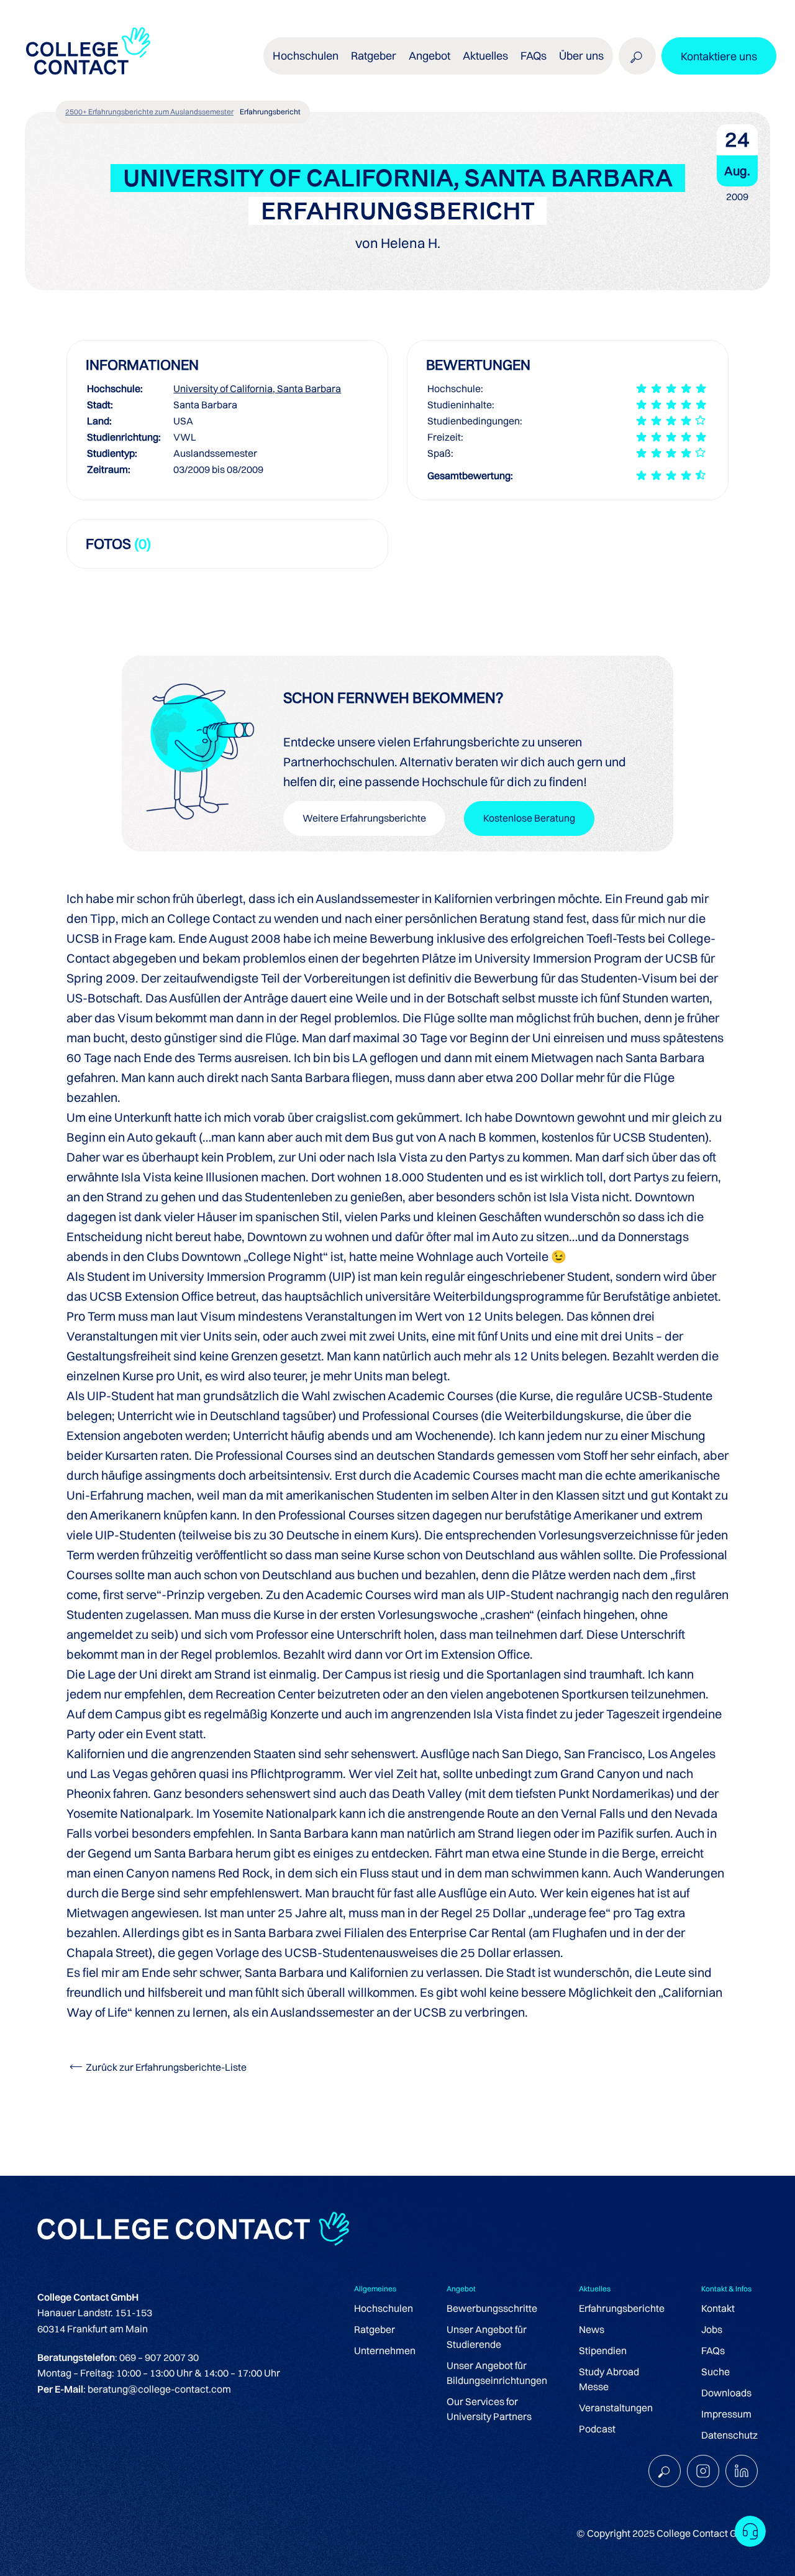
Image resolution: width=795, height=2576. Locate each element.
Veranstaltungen (616, 2408)
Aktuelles (485, 56)
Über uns (581, 56)
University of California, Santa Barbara (257, 388)
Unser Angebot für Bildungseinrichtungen (497, 2373)
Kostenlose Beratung (529, 818)
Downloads (726, 2393)
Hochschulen (384, 2308)
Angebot (429, 56)
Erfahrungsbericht (270, 112)
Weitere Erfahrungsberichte (364, 818)
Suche (715, 2372)
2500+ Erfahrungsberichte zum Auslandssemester (149, 112)
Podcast (597, 2429)
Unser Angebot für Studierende (487, 2337)
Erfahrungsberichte (622, 2308)
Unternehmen (385, 2350)
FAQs (534, 56)
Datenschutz (729, 2435)
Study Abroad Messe (609, 2379)
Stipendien (603, 2350)
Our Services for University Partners (489, 2409)
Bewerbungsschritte (492, 2308)
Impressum (726, 2414)
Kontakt (718, 2308)
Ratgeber (375, 2329)
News (592, 2329)
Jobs (712, 2329)
